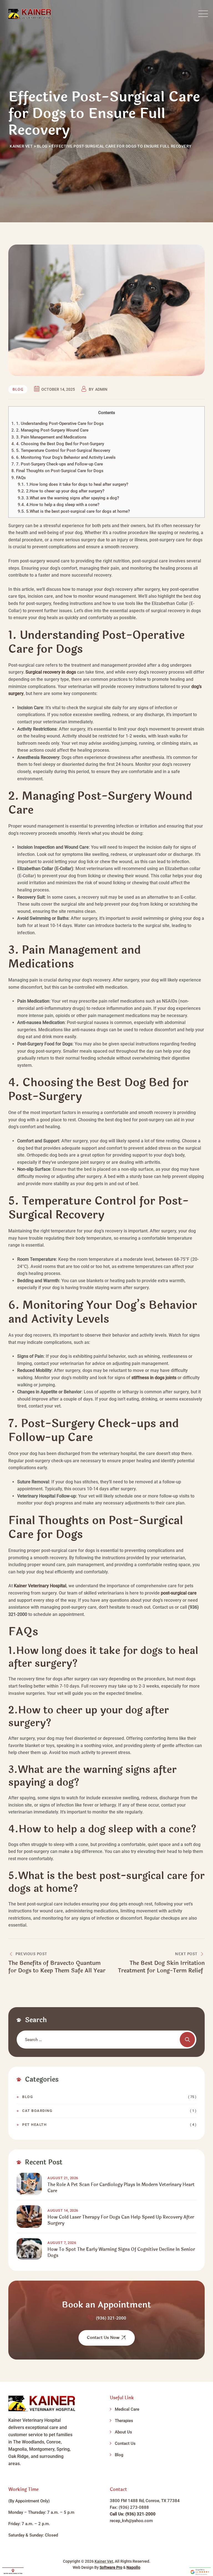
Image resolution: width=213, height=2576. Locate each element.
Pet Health (34, 2125)
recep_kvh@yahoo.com (131, 2521)
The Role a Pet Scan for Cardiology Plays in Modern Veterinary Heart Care (121, 2188)
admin (101, 389)
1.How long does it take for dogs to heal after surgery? (73, 484)
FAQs (19, 478)
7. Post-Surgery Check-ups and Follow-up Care (57, 464)
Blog (18, 390)
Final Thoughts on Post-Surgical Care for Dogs (57, 471)
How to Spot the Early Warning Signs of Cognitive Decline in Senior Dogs (121, 2253)
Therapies (124, 2421)
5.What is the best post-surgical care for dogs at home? (74, 511)
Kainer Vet (104, 2561)
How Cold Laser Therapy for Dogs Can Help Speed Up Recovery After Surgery (121, 2220)
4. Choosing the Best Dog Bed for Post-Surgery (58, 444)
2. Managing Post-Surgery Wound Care (50, 430)
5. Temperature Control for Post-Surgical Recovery (61, 450)
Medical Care (127, 2409)
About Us (123, 2432)
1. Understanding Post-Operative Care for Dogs (58, 423)
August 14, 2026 (63, 2210)
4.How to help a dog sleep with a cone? (59, 505)
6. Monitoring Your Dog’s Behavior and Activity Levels (64, 457)
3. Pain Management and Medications (49, 437)
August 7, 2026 (62, 2243)
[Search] (187, 2040)
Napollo (133, 2567)
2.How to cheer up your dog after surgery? (61, 491)
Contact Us (125, 2443)
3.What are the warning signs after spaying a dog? (68, 498)
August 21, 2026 (63, 2178)
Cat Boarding (37, 2111)
